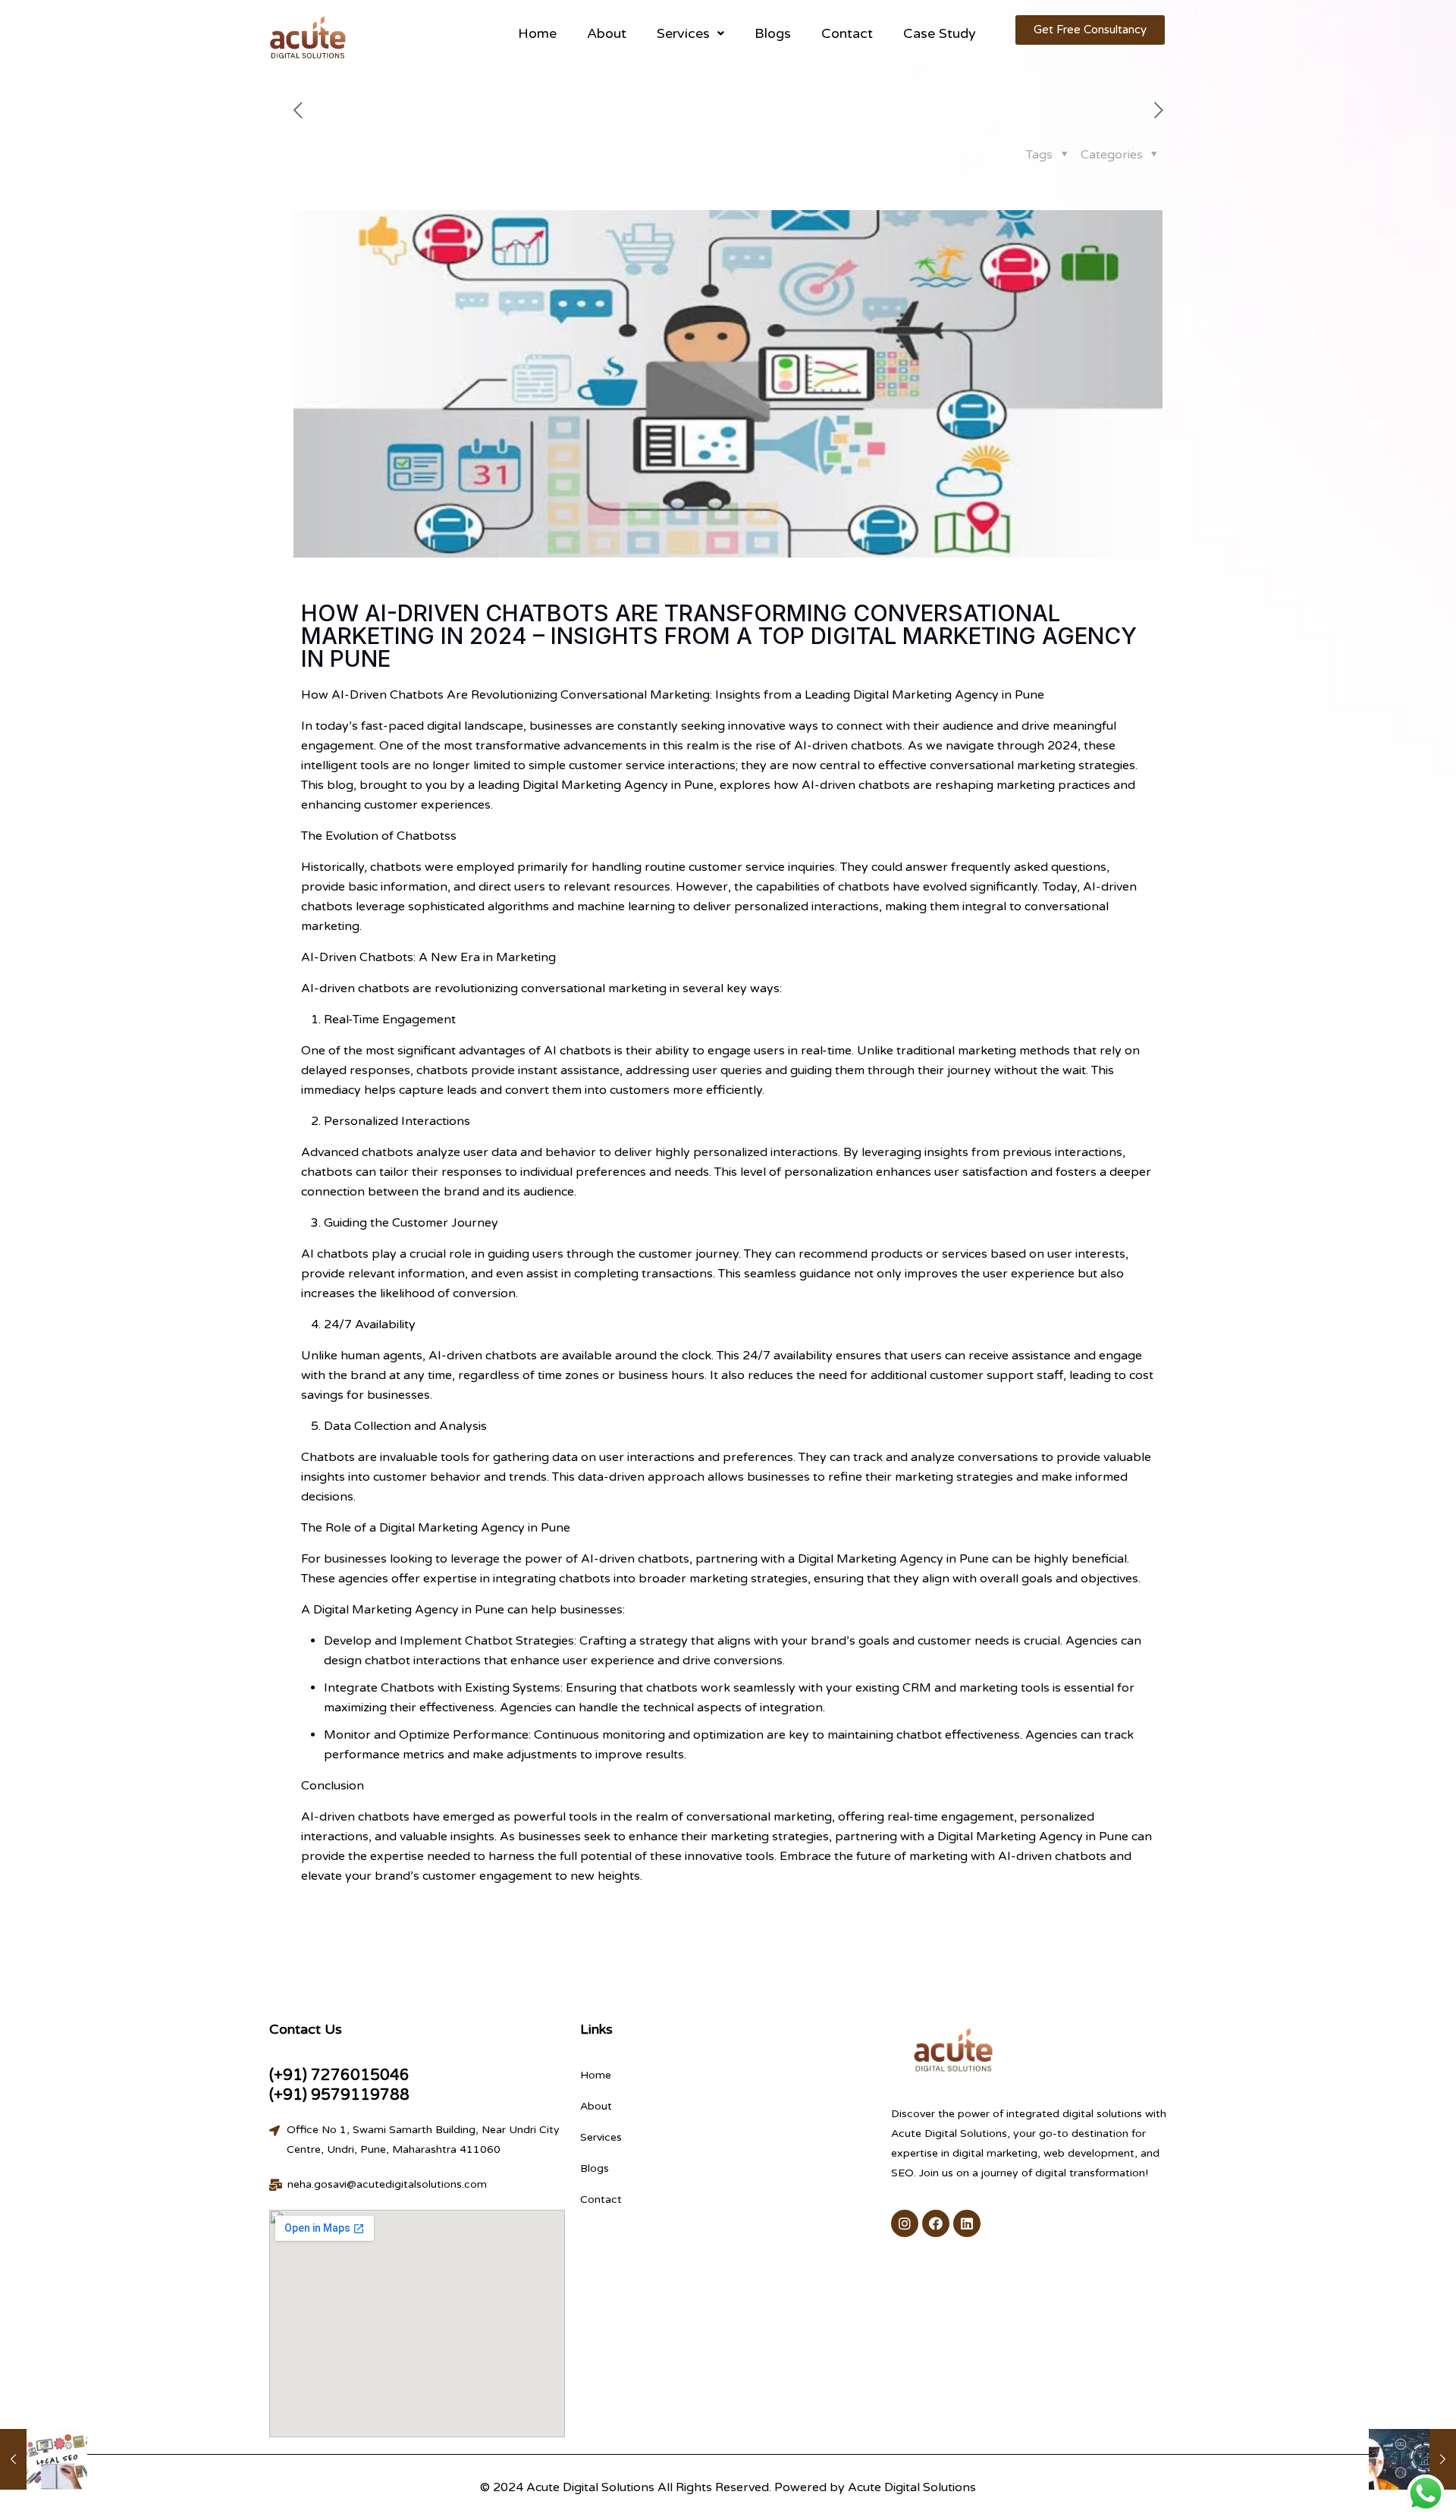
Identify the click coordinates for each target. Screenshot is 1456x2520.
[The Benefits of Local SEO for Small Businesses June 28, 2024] (44, 2459)
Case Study (940, 33)
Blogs (773, 33)
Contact (847, 33)
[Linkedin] (967, 2223)
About (607, 33)
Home (537, 33)
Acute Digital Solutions (912, 2487)
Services (683, 33)
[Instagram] (905, 2223)
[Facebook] (936, 2223)
